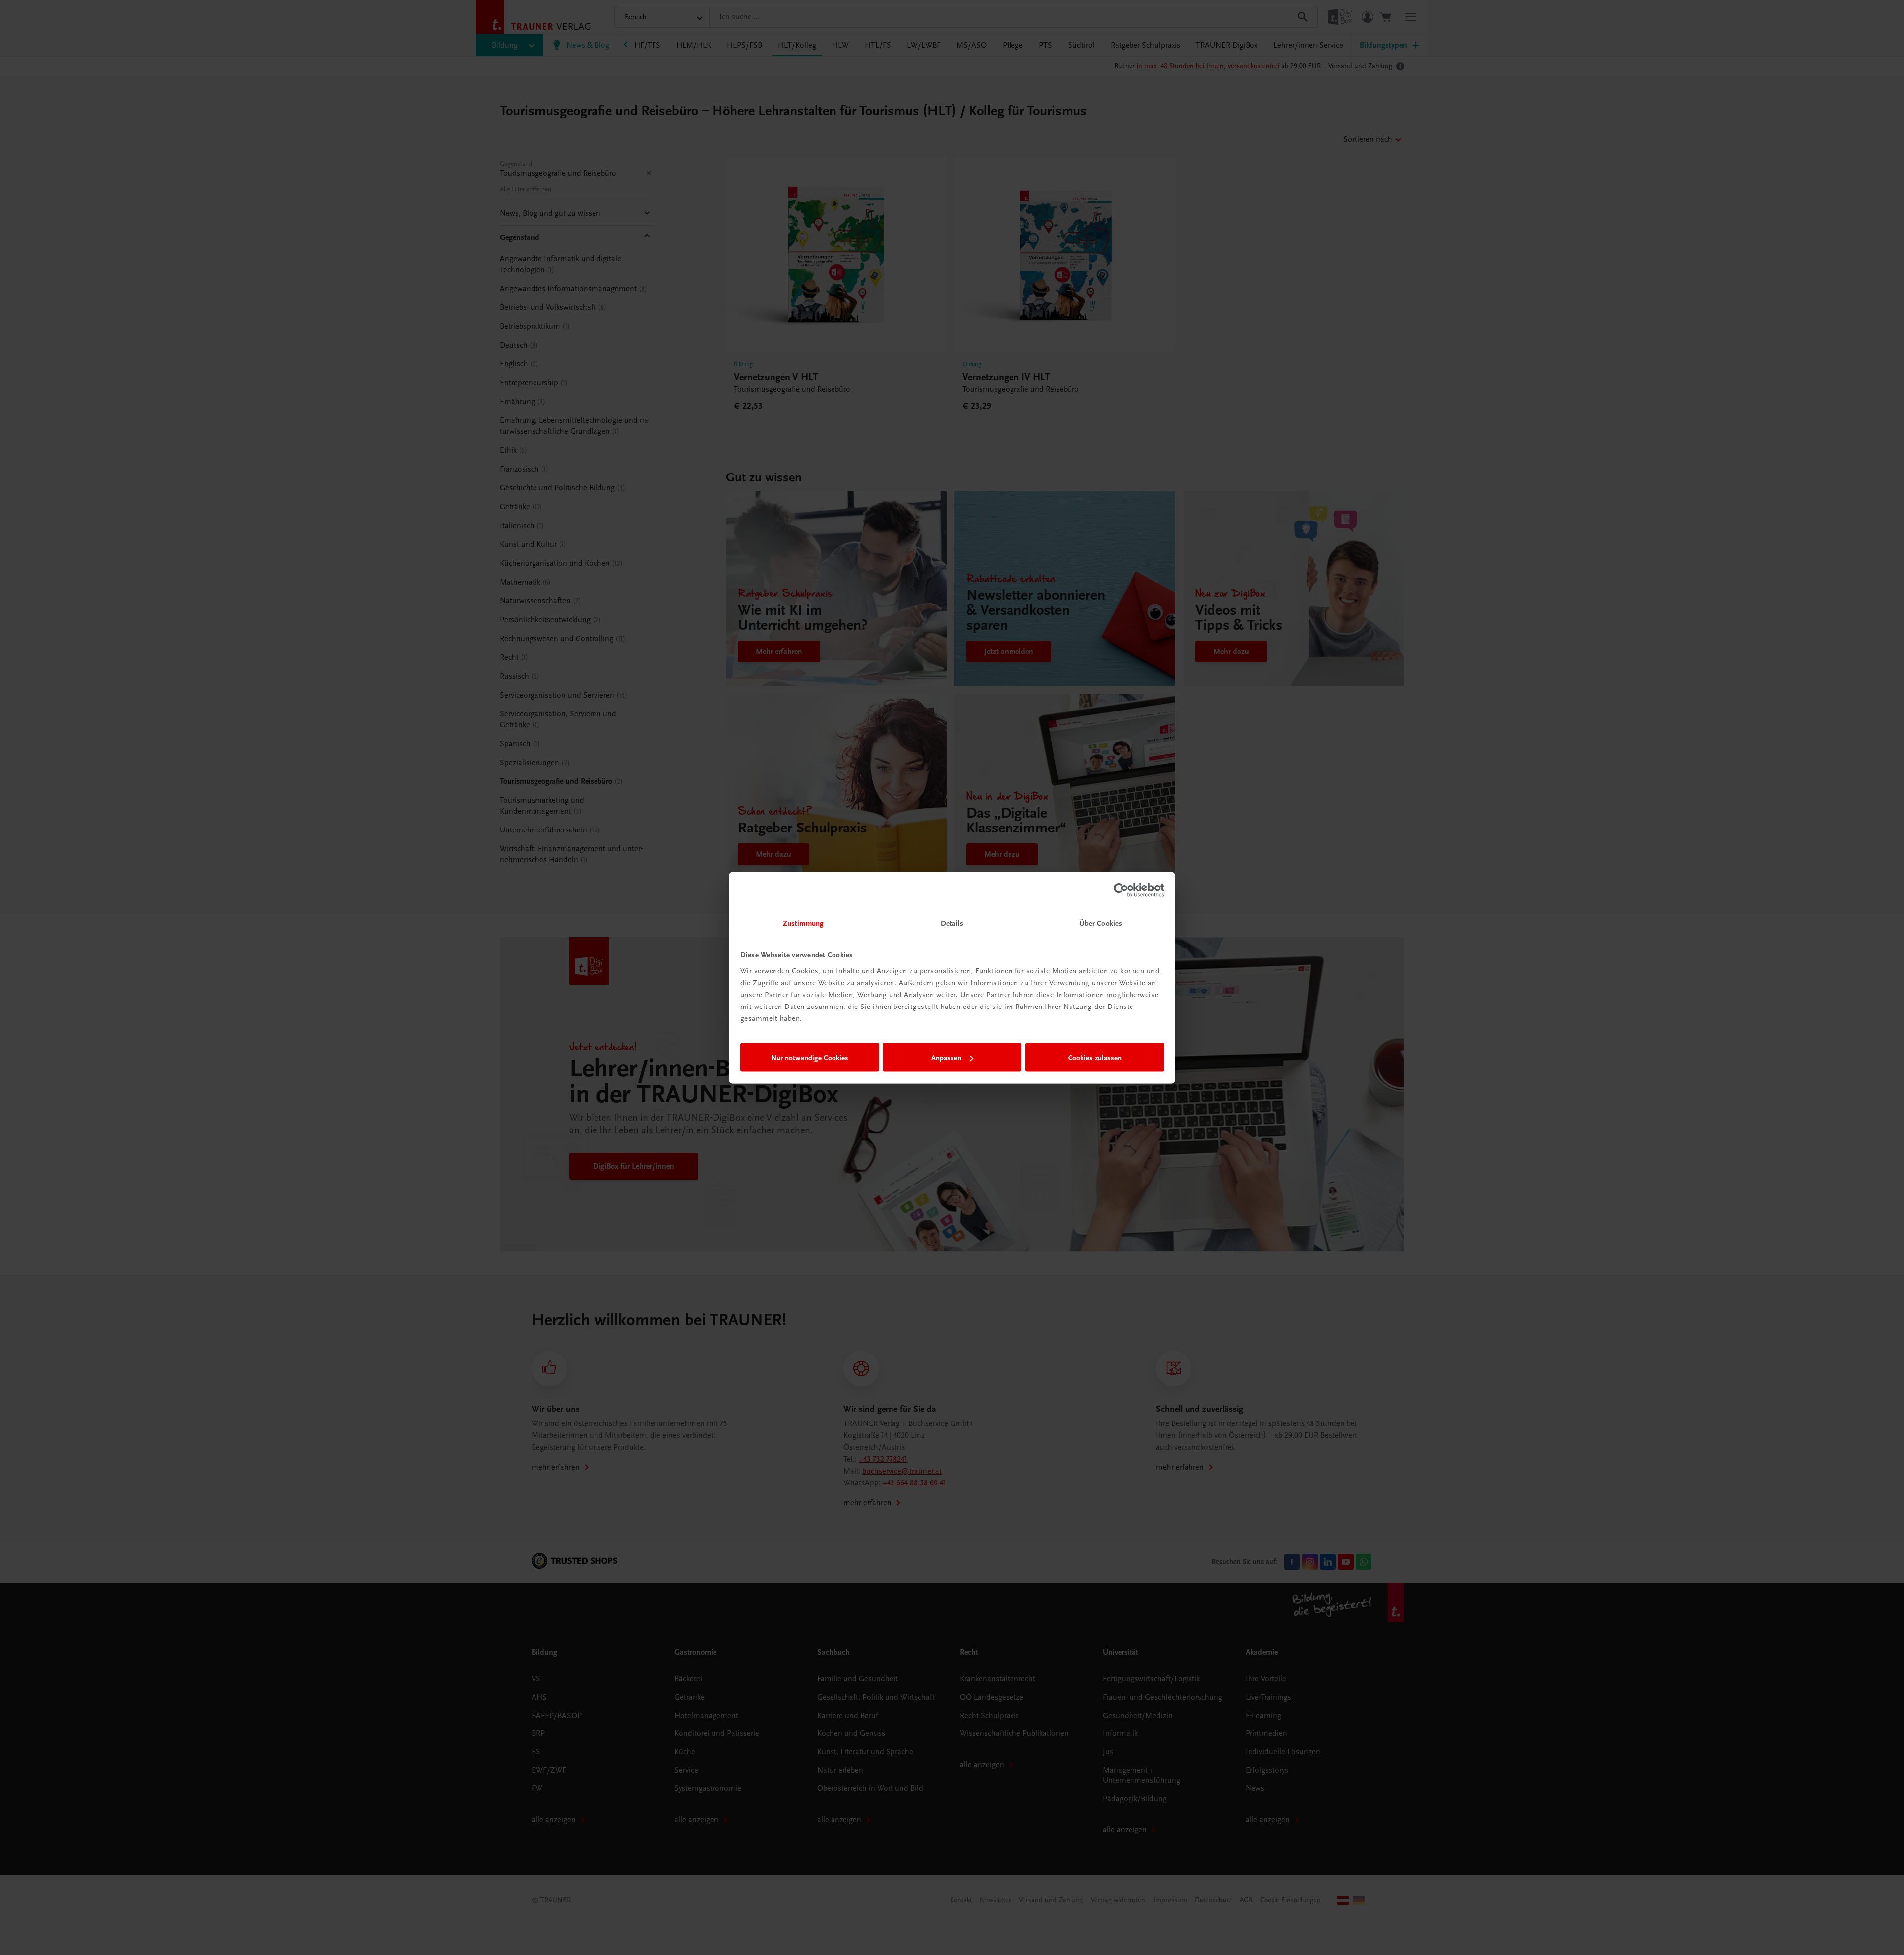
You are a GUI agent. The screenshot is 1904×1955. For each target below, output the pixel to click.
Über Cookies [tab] (1101, 923)
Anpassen (946, 1058)
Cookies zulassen (1095, 1058)
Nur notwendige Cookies (810, 1058)
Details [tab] (952, 923)
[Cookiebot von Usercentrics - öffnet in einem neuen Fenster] (1121, 890)
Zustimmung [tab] (803, 923)
